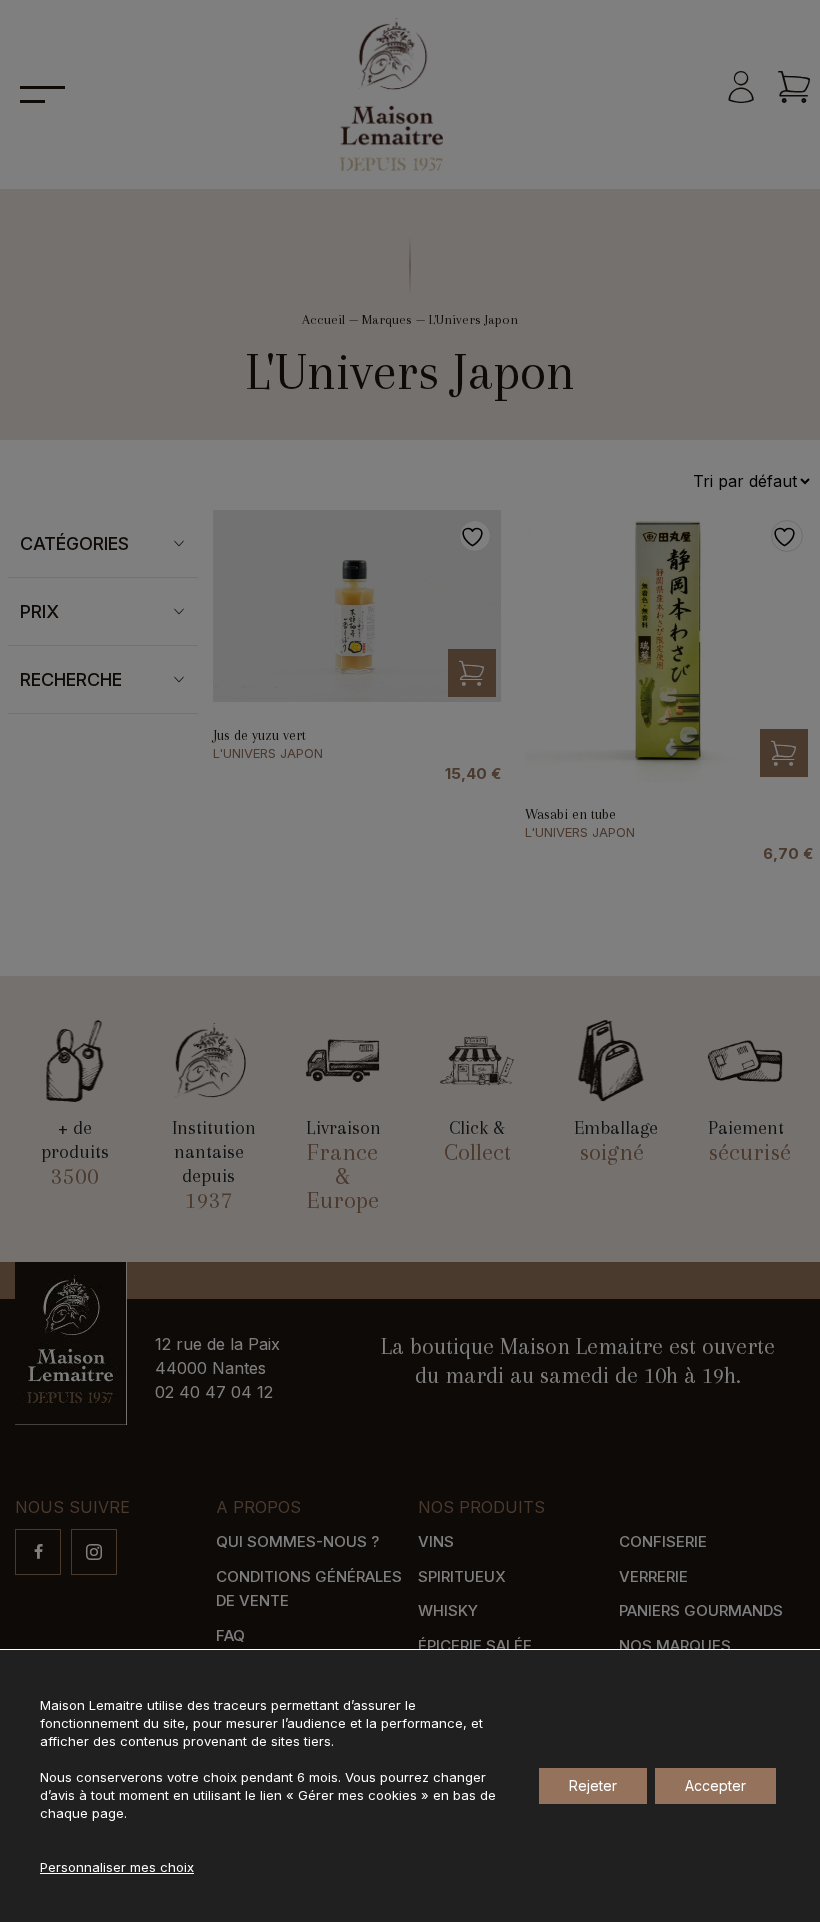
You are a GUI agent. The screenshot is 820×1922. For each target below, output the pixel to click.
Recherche (71, 679)
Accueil (323, 319)
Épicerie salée (475, 1645)
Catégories (74, 543)
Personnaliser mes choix (117, 1867)
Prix (39, 611)
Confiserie (663, 1541)
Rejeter (593, 1785)
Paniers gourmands (701, 1610)
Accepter (715, 1785)
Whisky (448, 1610)
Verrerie (653, 1576)
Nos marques (675, 1645)
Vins (436, 1541)
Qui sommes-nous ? (297, 1541)
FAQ (230, 1635)
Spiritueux (462, 1576)
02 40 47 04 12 (214, 1392)
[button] (472, 673)
